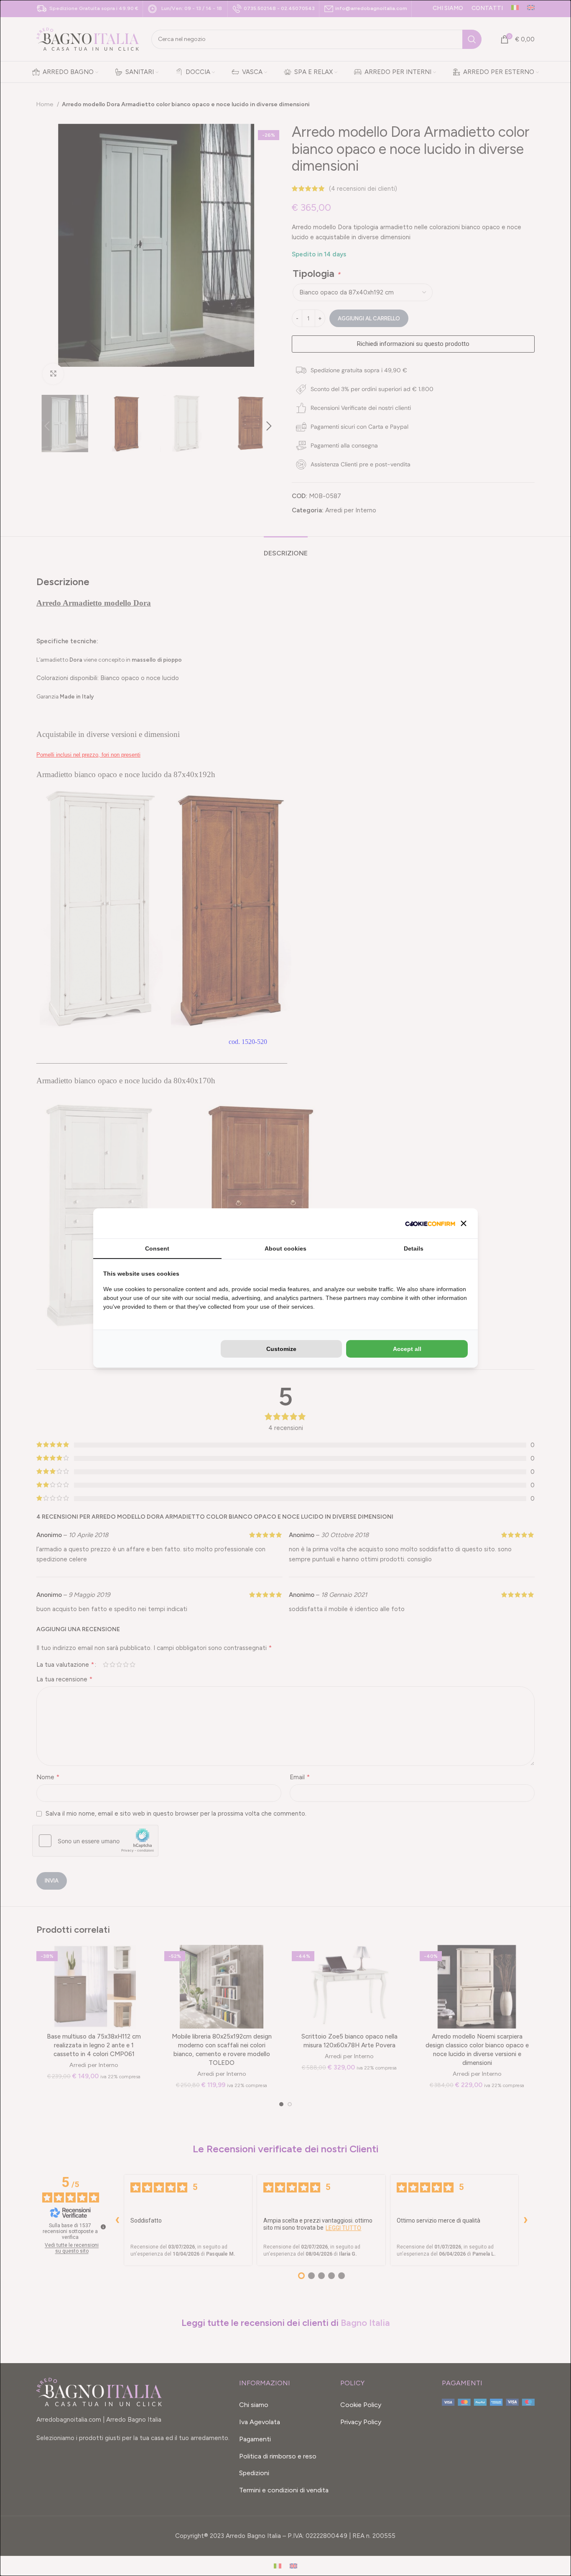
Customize (281, 1349)
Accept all (407, 1349)
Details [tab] (414, 1248)
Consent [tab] (157, 1248)
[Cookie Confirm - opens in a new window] (430, 1223)
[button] (464, 1223)
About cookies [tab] (285, 1248)
